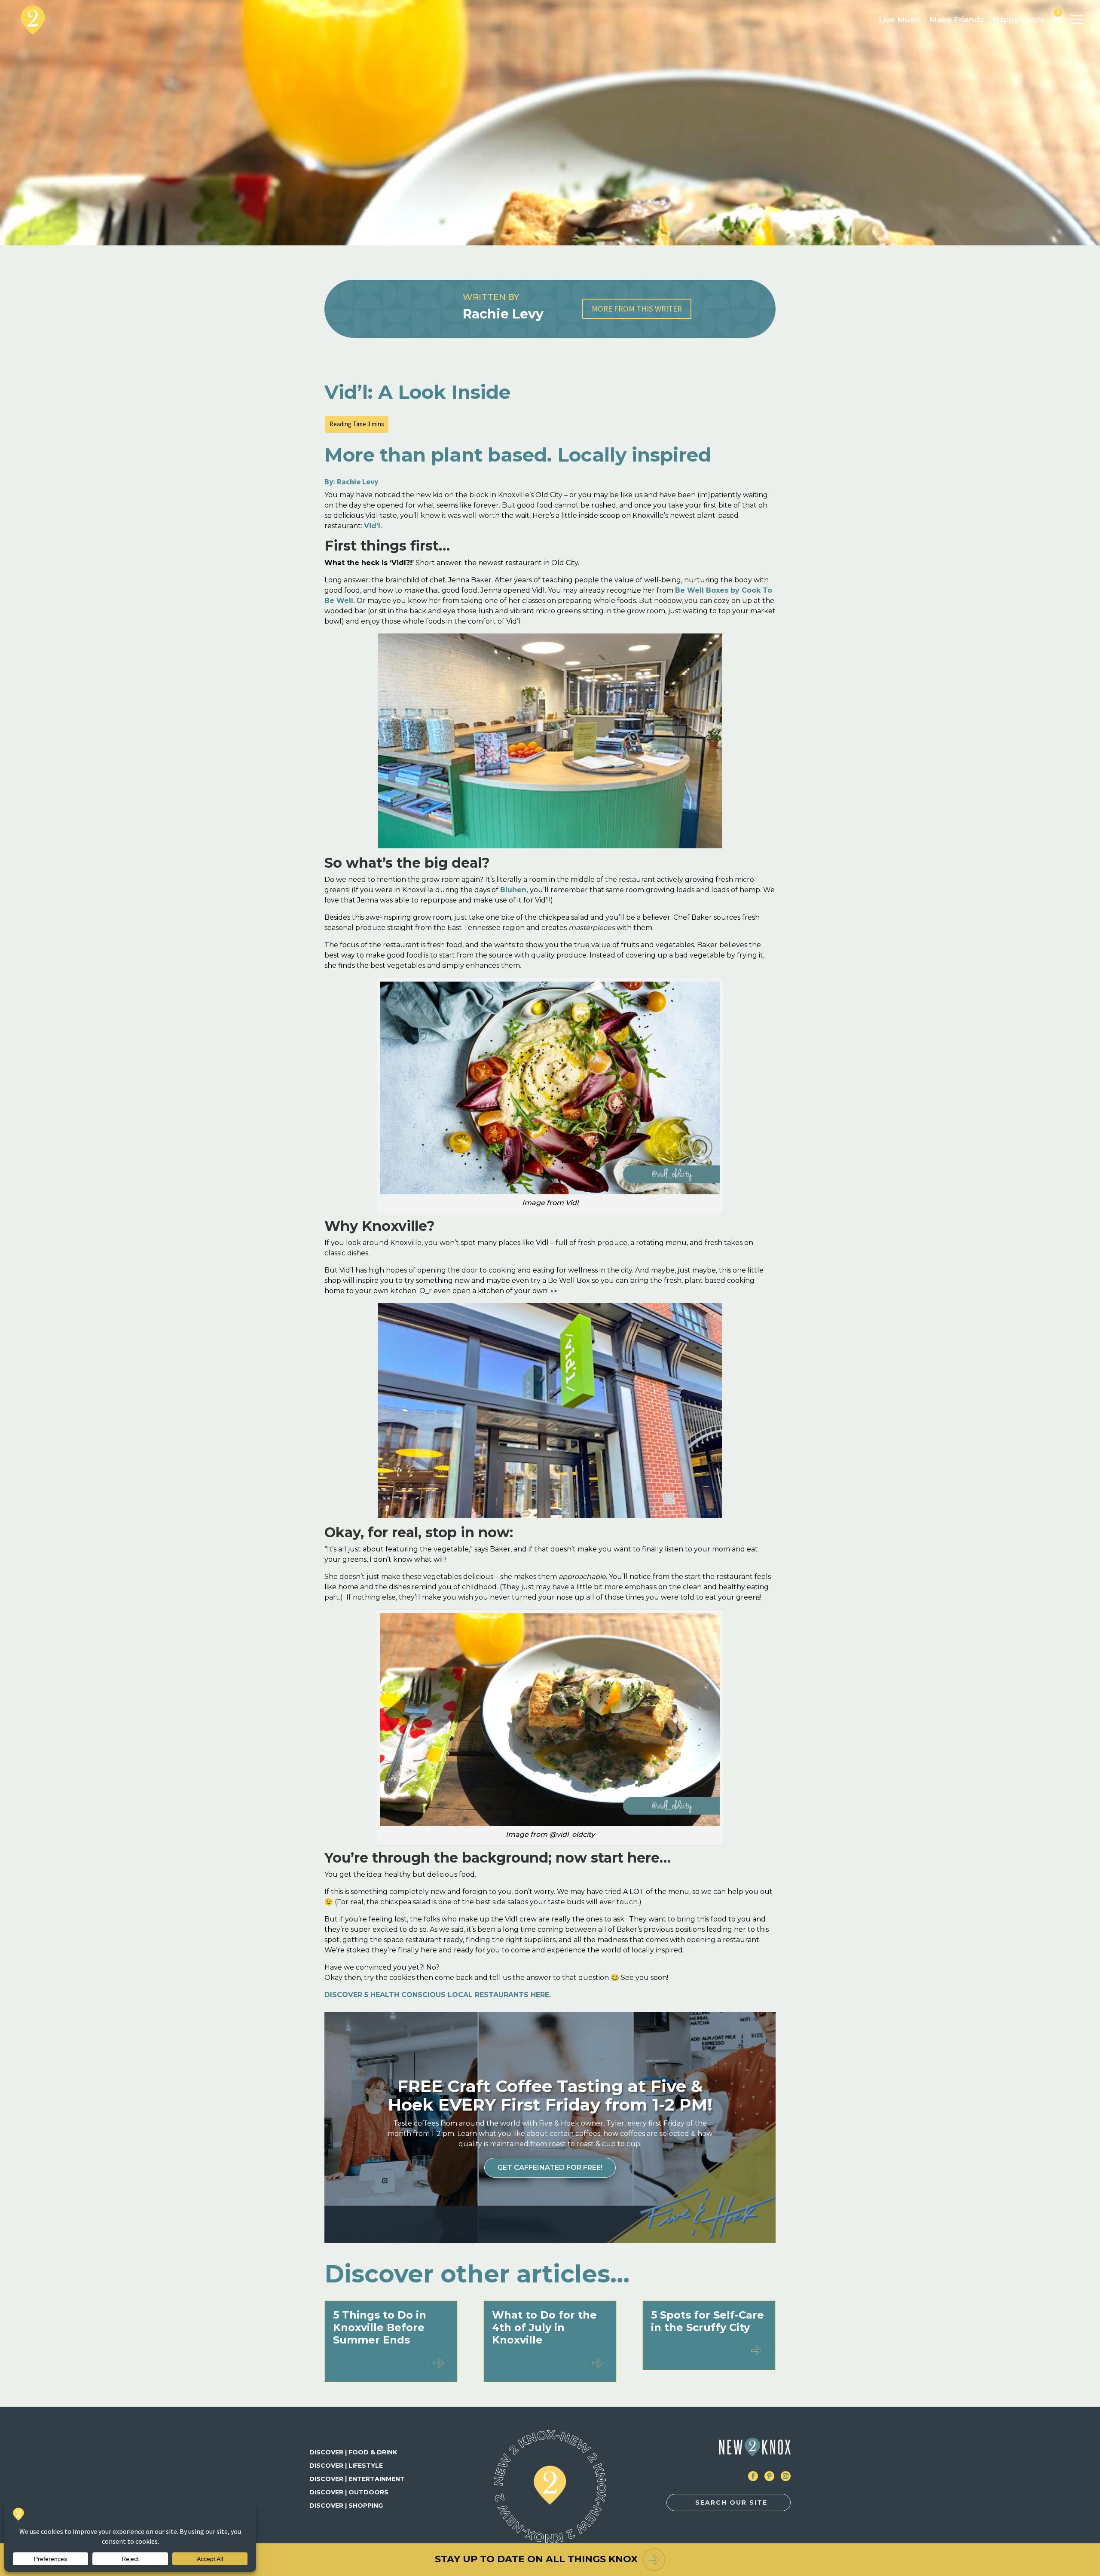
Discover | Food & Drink (353, 2452)
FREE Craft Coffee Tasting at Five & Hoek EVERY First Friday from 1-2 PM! (550, 2095)
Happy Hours (1019, 20)
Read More (438, 2363)
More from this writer (637, 309)
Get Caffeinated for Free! (550, 2168)
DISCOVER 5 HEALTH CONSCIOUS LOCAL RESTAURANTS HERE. (438, 1995)
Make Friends (957, 20)
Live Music (900, 20)
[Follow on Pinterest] (769, 2476)
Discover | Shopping (346, 2506)
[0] (1057, 20)
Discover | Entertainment (357, 2479)
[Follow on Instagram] (786, 2476)
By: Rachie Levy (351, 482)
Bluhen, (514, 890)
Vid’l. (373, 526)
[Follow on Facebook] (753, 2476)
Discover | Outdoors (349, 2492)
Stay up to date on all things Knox (536, 2559)
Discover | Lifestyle (346, 2466)
